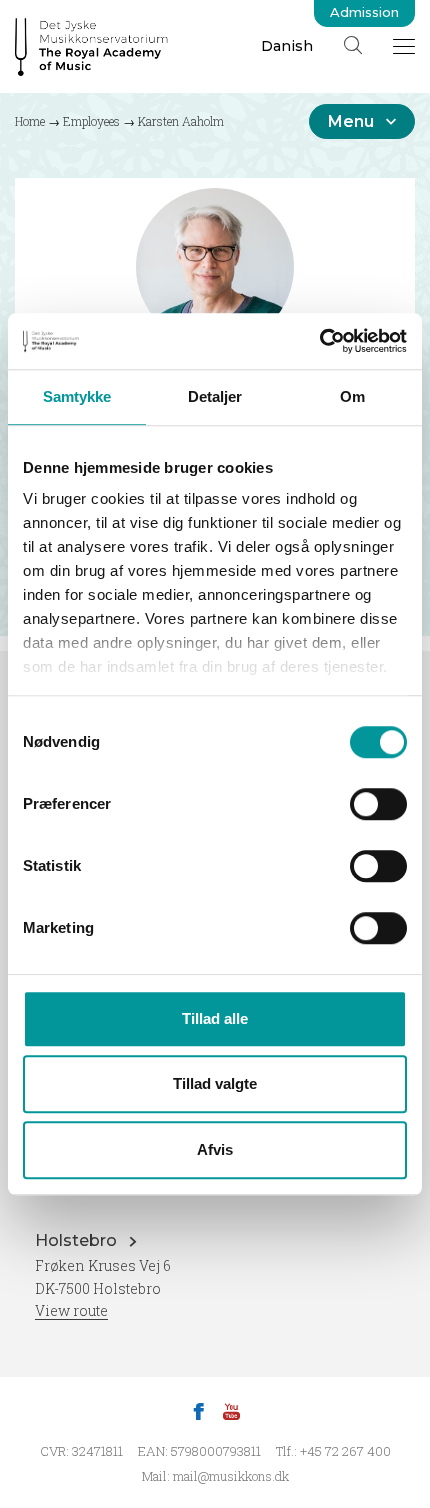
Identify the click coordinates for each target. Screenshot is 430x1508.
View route (71, 1310)
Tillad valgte (215, 1083)
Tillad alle (215, 1018)
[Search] (353, 45)
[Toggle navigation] (404, 46)
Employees (91, 121)
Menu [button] (351, 121)
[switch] (378, 804)
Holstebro (78, 1240)
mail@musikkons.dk (231, 1476)
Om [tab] (352, 396)
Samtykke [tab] (77, 396)
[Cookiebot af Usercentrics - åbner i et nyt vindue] (319, 341)
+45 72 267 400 (345, 1451)
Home (30, 121)
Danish (287, 46)
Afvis (215, 1149)
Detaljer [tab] (215, 396)
